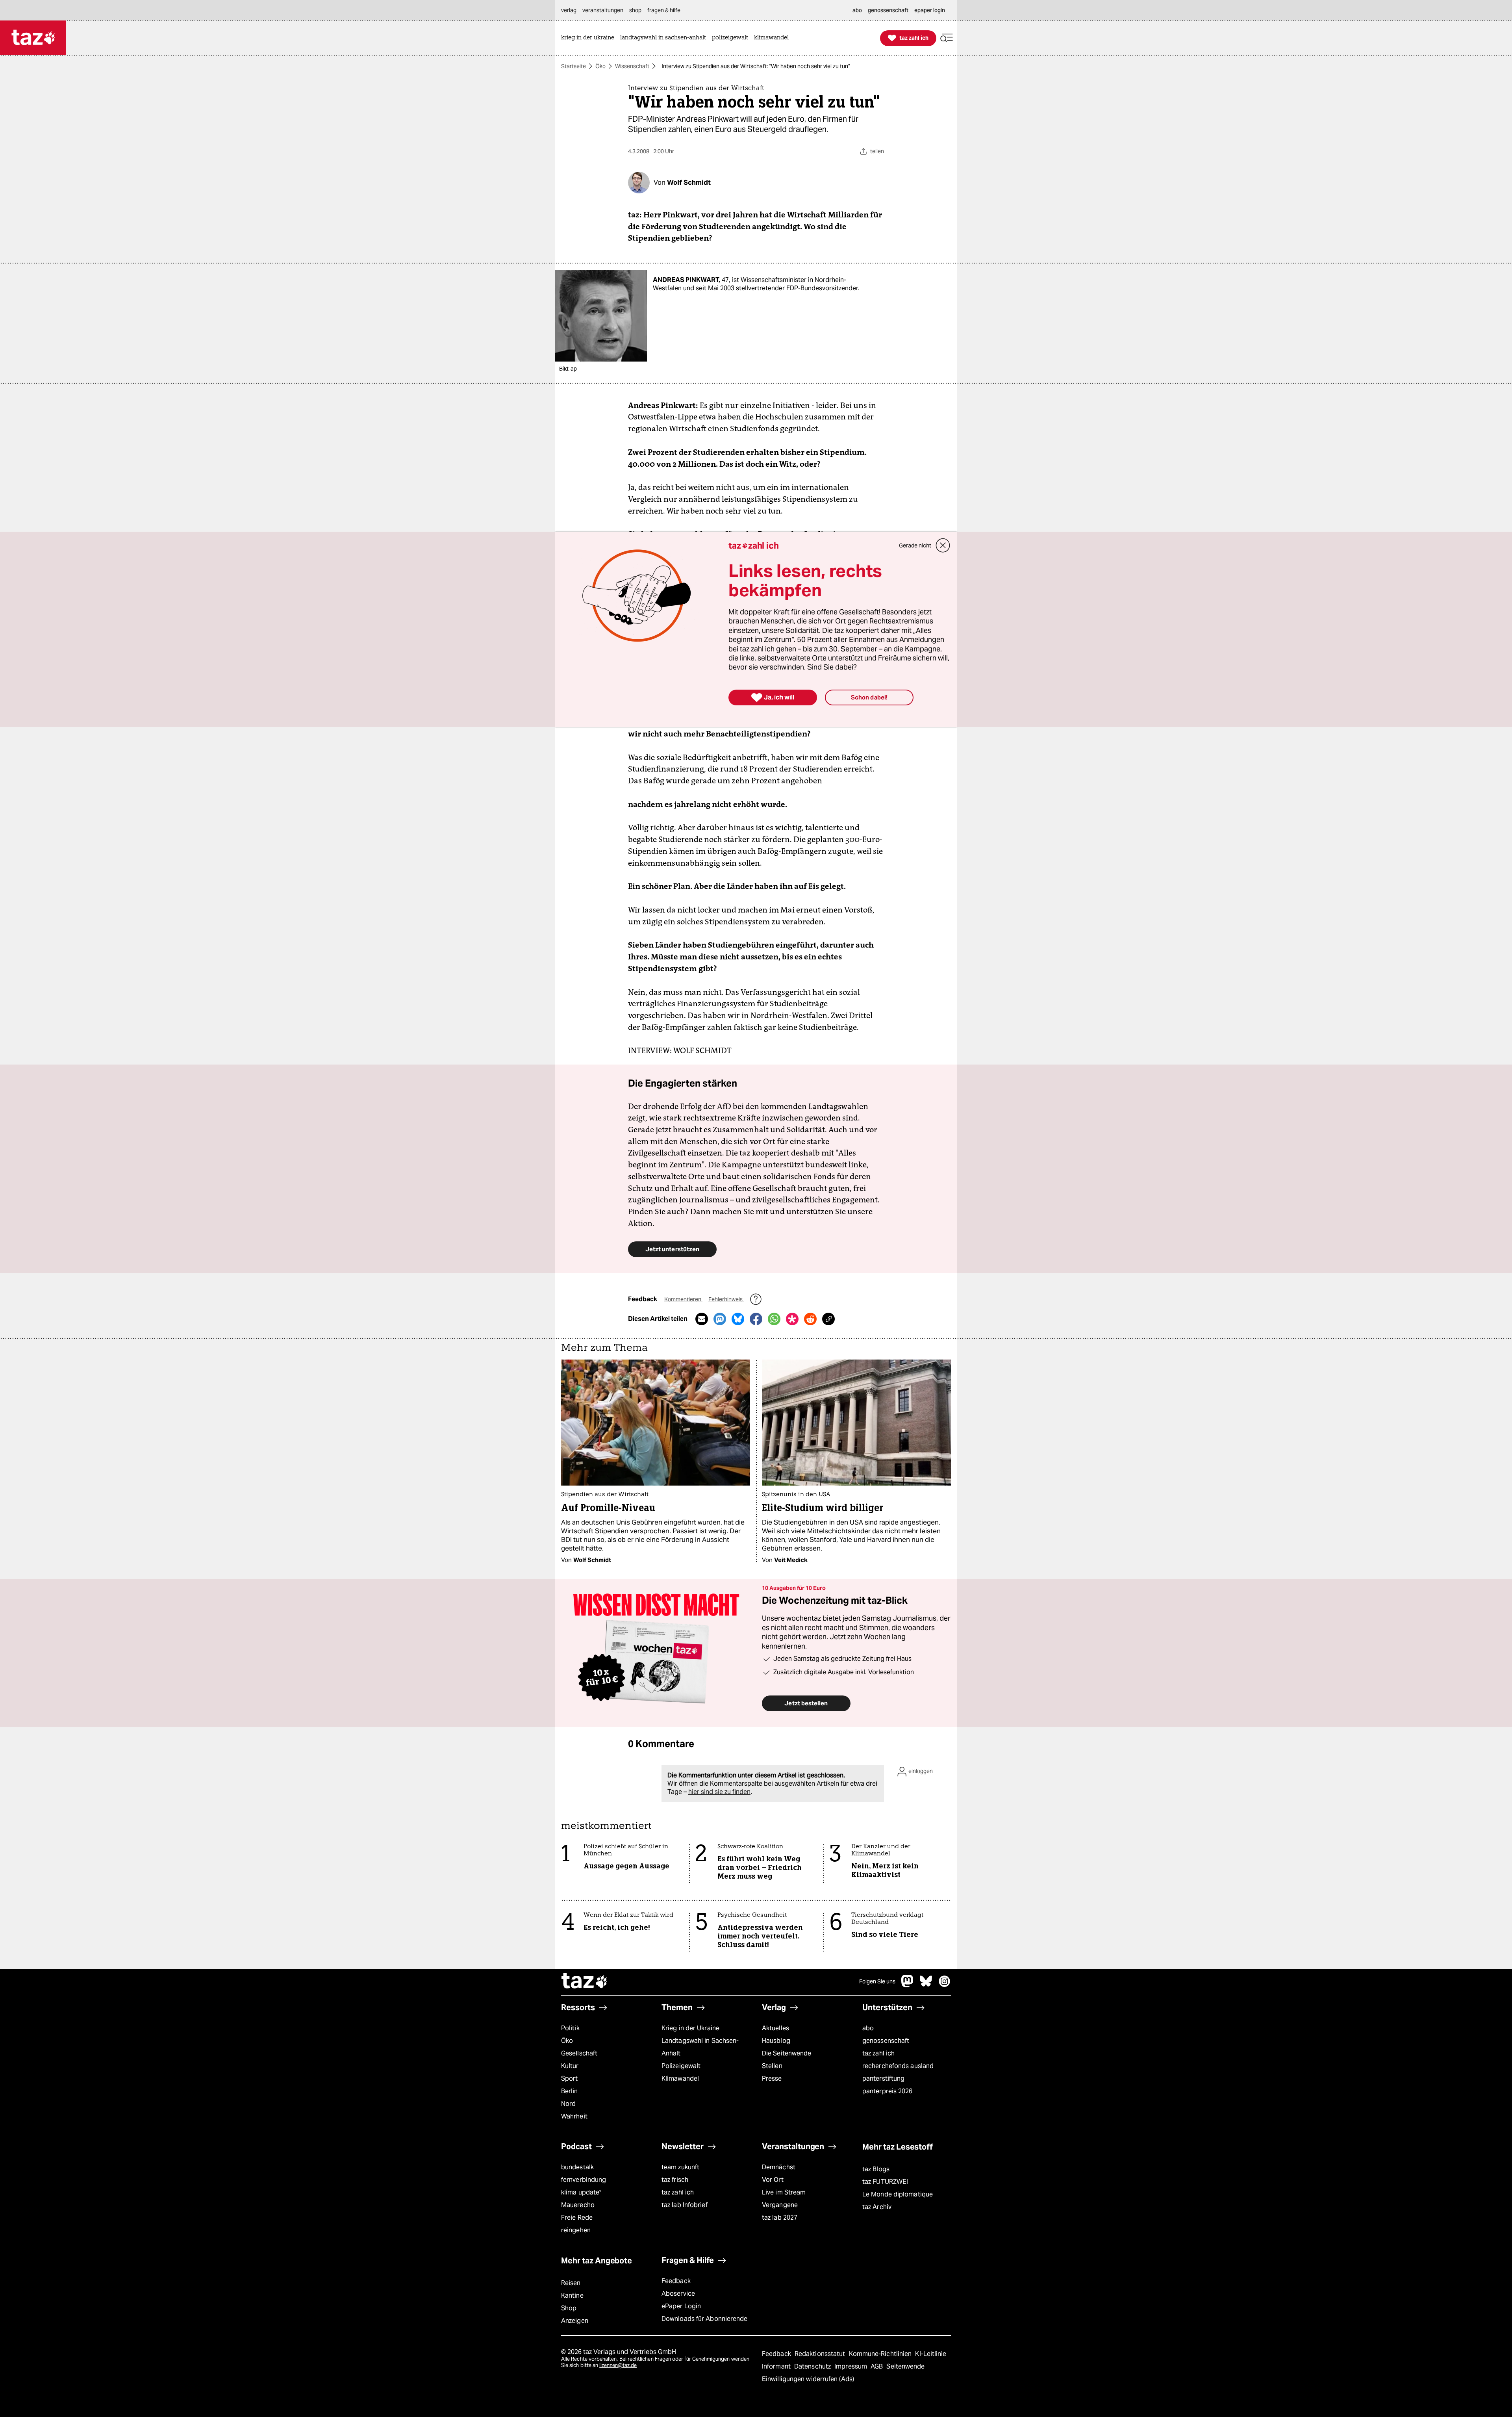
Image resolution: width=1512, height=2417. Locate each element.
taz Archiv (877, 2207)
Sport (569, 2078)
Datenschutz (813, 2366)
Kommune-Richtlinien (881, 2354)
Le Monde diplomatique (898, 2194)
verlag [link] (569, 10)
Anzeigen (575, 2321)
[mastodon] (908, 1985)
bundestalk (577, 2167)
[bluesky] (926, 1985)
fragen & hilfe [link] (664, 10)
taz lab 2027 (780, 2218)
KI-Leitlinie (931, 2354)
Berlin (570, 2091)
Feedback (676, 2281)
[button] (947, 38)
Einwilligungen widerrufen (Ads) (808, 2379)
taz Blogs (876, 2169)
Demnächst (779, 2167)
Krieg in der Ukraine (690, 2028)
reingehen (576, 2230)
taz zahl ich (878, 2053)
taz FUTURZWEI (885, 2182)
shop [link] (635, 10)
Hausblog (776, 2041)
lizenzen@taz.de (618, 2365)
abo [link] (857, 10)
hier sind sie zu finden (719, 1792)
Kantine (572, 2296)
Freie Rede (577, 2218)
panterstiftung (883, 2078)
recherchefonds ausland (898, 2066)
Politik (570, 2028)
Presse (772, 2078)
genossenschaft (886, 2041)
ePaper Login (681, 2306)
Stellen (772, 2066)
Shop (569, 2308)
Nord (568, 2104)
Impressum (851, 2366)
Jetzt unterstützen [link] (672, 1249)
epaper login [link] (930, 10)
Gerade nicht (915, 545)
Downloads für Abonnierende (705, 2319)
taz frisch (675, 2180)
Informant (777, 2366)
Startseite (573, 66)
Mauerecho (578, 2205)
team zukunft (680, 2167)
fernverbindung (584, 2180)
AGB (877, 2366)
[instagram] (945, 1985)
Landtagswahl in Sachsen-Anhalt (700, 2047)
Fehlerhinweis (726, 1299)
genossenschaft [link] (888, 10)
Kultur (570, 2066)
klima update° (581, 2192)
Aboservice (678, 2294)
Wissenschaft (632, 66)
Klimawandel (680, 2078)
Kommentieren (683, 1299)
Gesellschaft (579, 2053)
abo (868, 2028)
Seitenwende (905, 2366)
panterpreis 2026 (888, 2091)
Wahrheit (574, 2116)
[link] (590, 38)
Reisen (571, 2283)
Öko (600, 66)
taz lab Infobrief (685, 2205)
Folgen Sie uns (877, 1981)
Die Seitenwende (787, 2053)
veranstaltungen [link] (603, 10)
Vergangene (780, 2205)
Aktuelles (775, 2028)
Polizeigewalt (681, 2066)
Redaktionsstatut (821, 2354)
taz (585, 1982)
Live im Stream (784, 2192)
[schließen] (943, 545)
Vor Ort (773, 2180)
